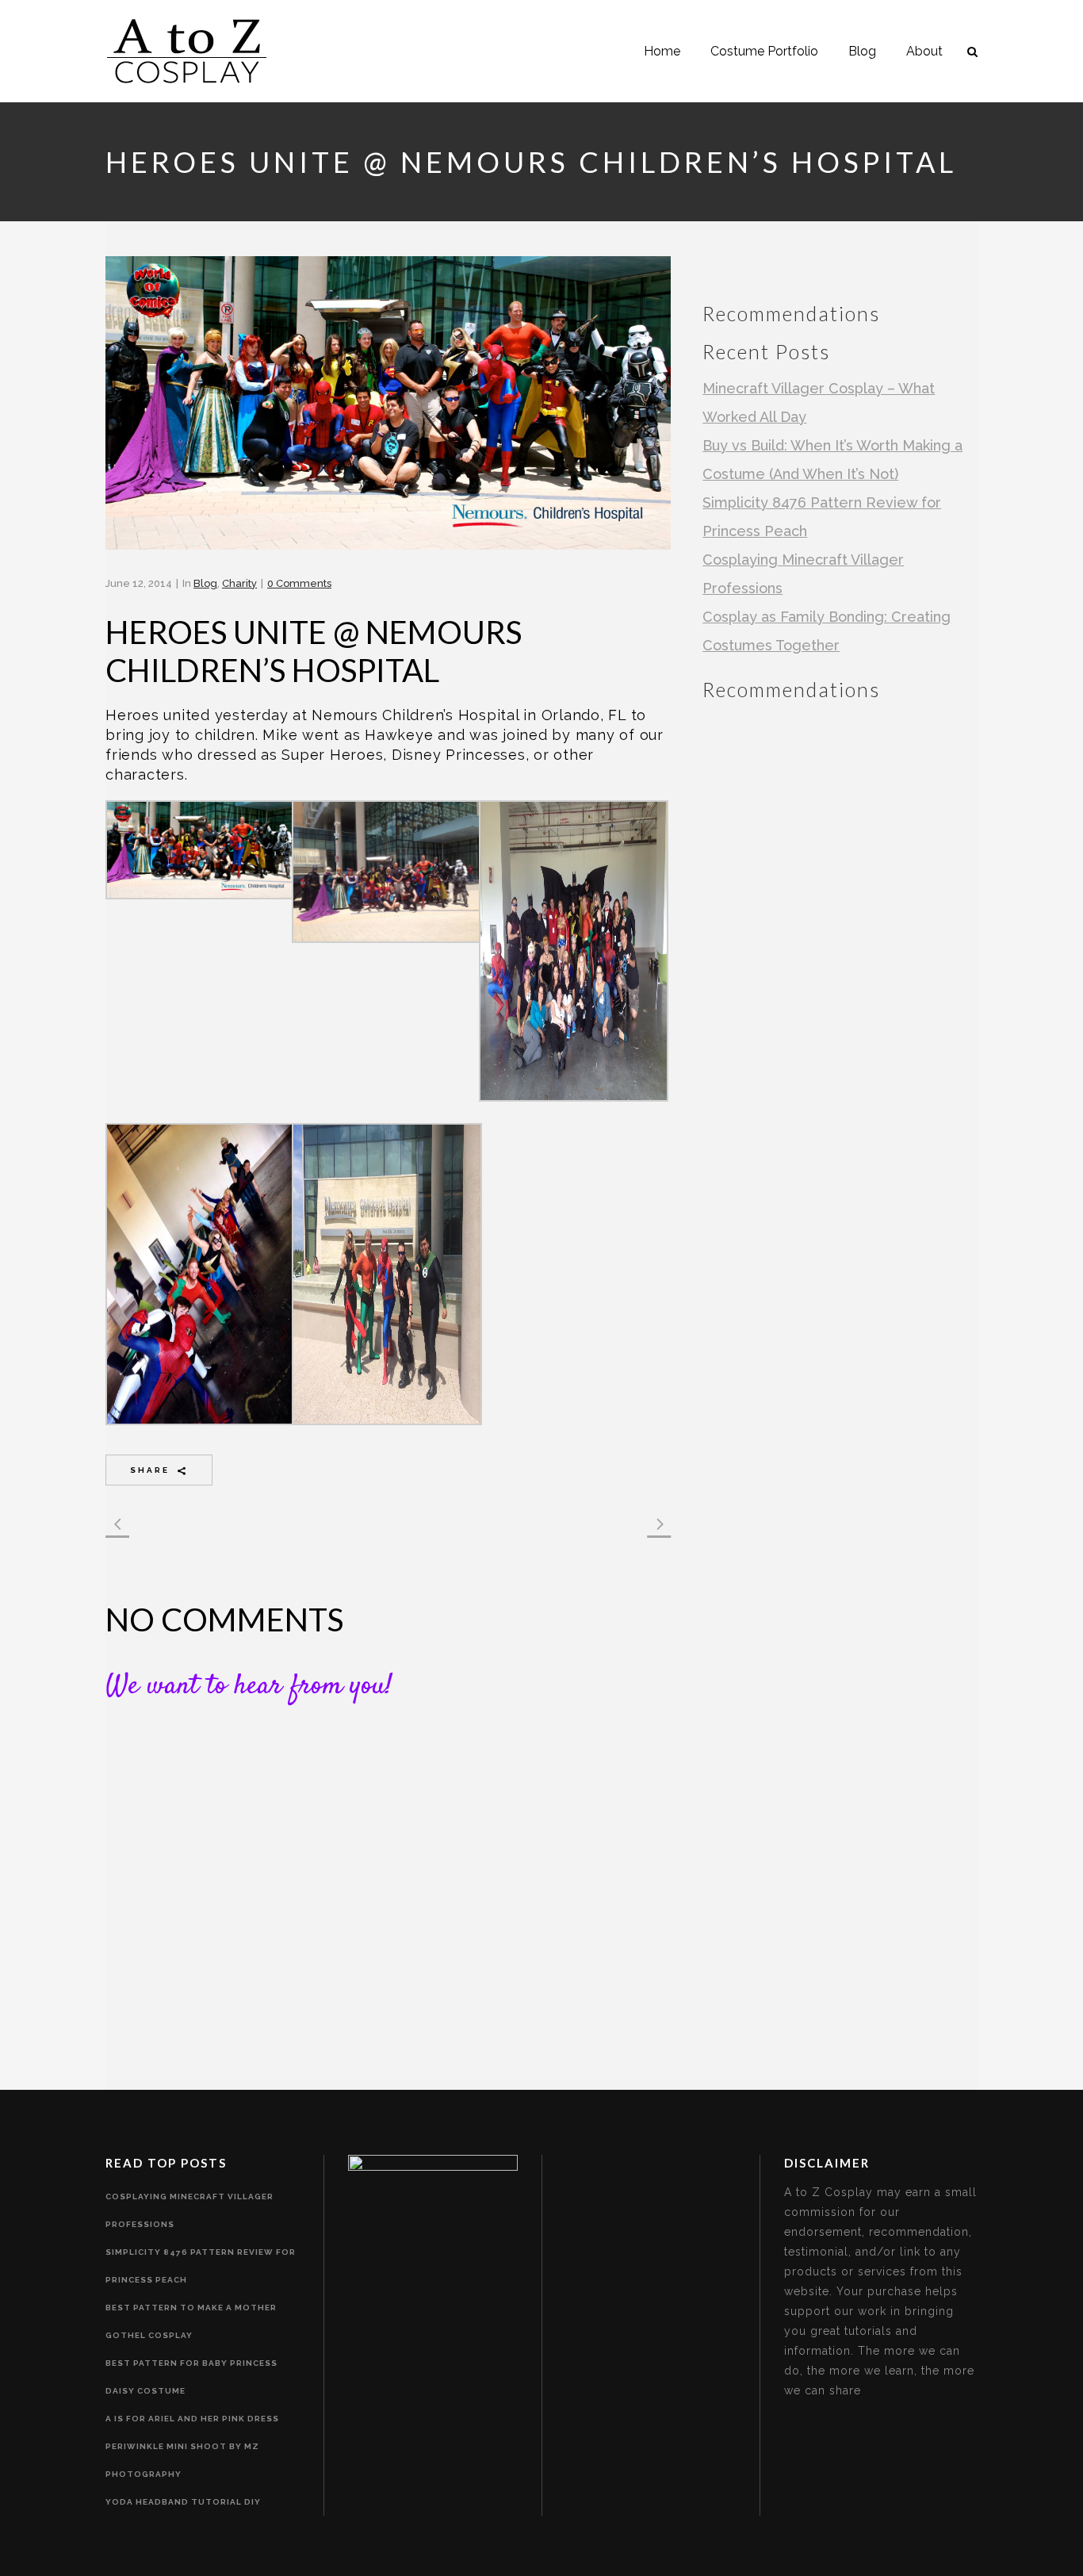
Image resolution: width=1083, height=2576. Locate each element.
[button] (199, 857)
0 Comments (299, 583)
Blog (205, 583)
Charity (239, 583)
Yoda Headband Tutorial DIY (183, 2502)
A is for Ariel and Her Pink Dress (192, 2419)
